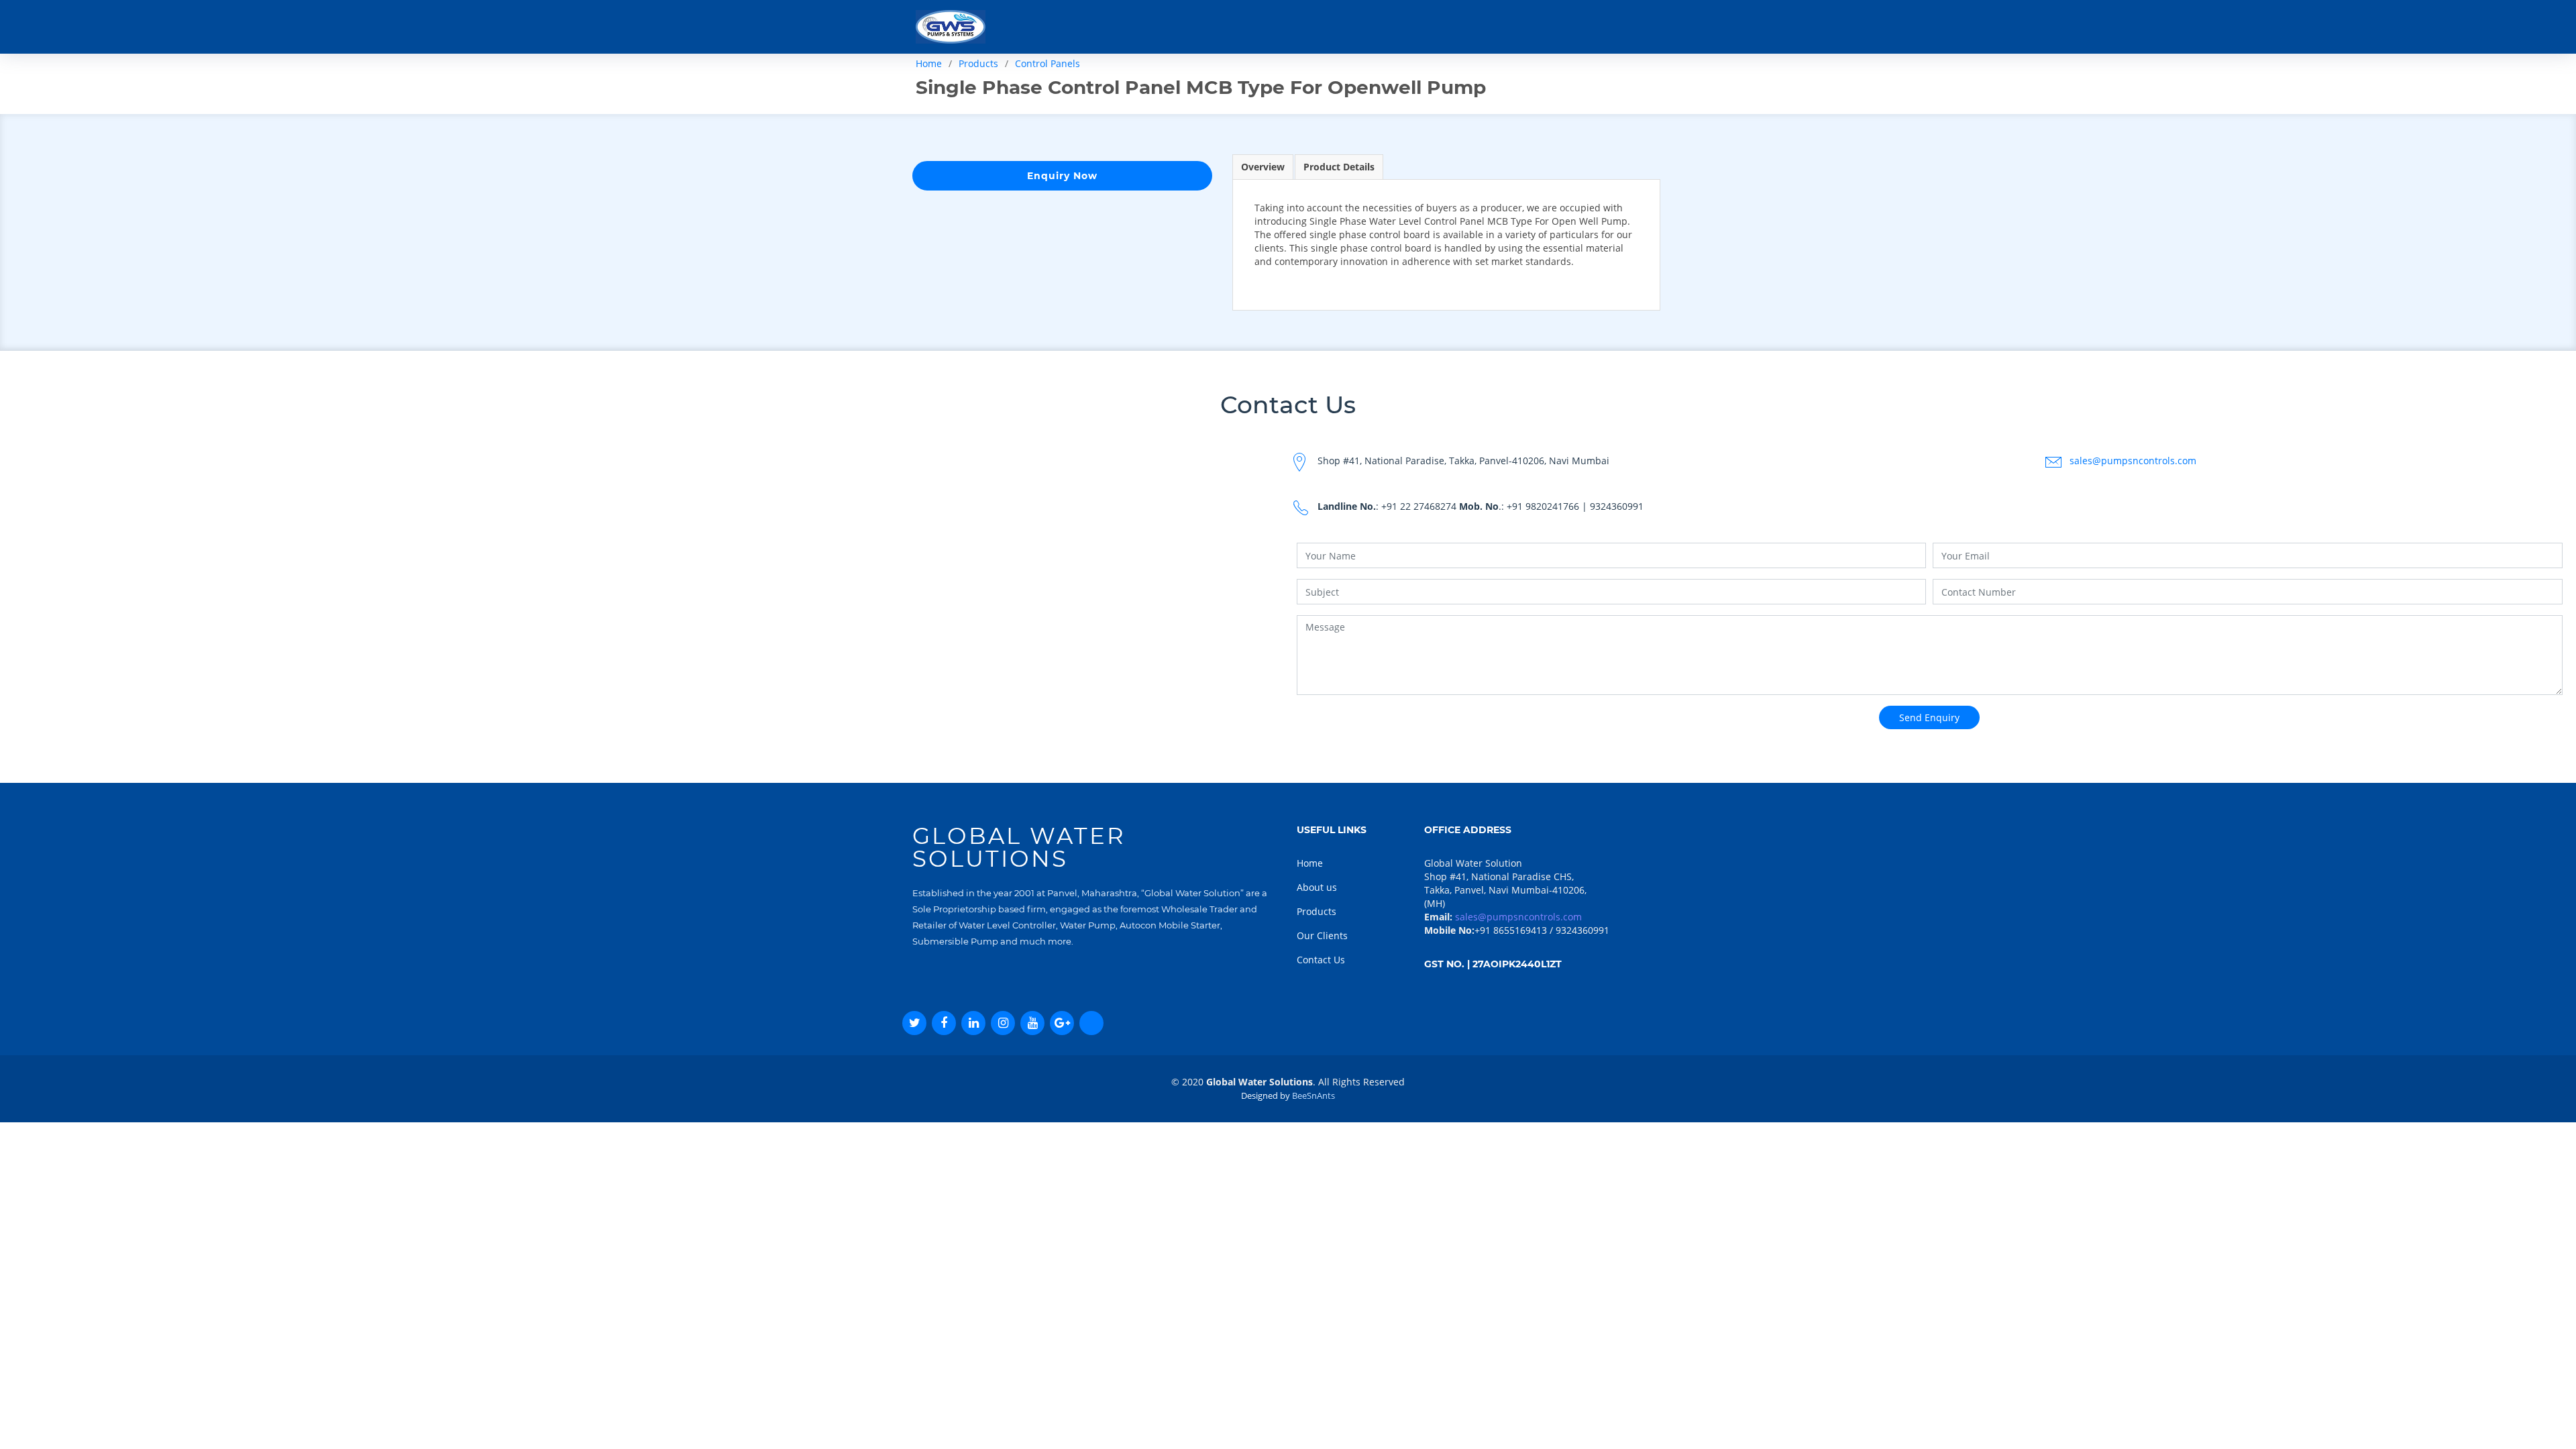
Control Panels (1048, 63)
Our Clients (1322, 935)
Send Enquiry (1929, 717)
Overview (1263, 167)
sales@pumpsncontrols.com (2133, 461)
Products (978, 63)
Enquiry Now (1062, 176)
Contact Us (1321, 960)
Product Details (1339, 167)
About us (1317, 887)
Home (929, 63)
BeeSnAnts (1313, 1095)
